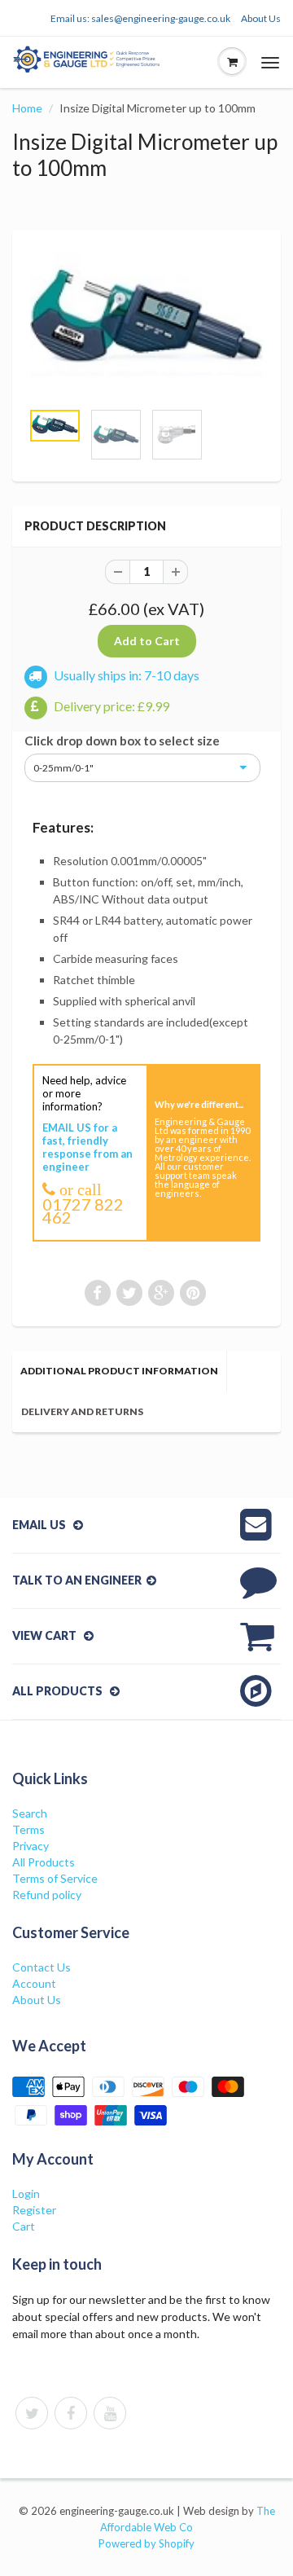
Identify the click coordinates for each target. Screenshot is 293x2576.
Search (30, 1813)
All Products (44, 1862)
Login (26, 2194)
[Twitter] (32, 2413)
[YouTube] (110, 2413)
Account (34, 1983)
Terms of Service (55, 1878)
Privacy (31, 1846)
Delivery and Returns (82, 1411)
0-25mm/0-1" (63, 768)
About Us (261, 18)
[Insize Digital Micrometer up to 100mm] (146, 323)
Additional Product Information (119, 1371)
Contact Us (42, 1967)
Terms (28, 1829)
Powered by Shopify (146, 2543)
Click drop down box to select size (122, 741)
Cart (24, 2226)
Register (34, 2210)
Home (27, 108)
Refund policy (47, 1895)
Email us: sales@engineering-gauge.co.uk (140, 18)
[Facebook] (71, 2413)
